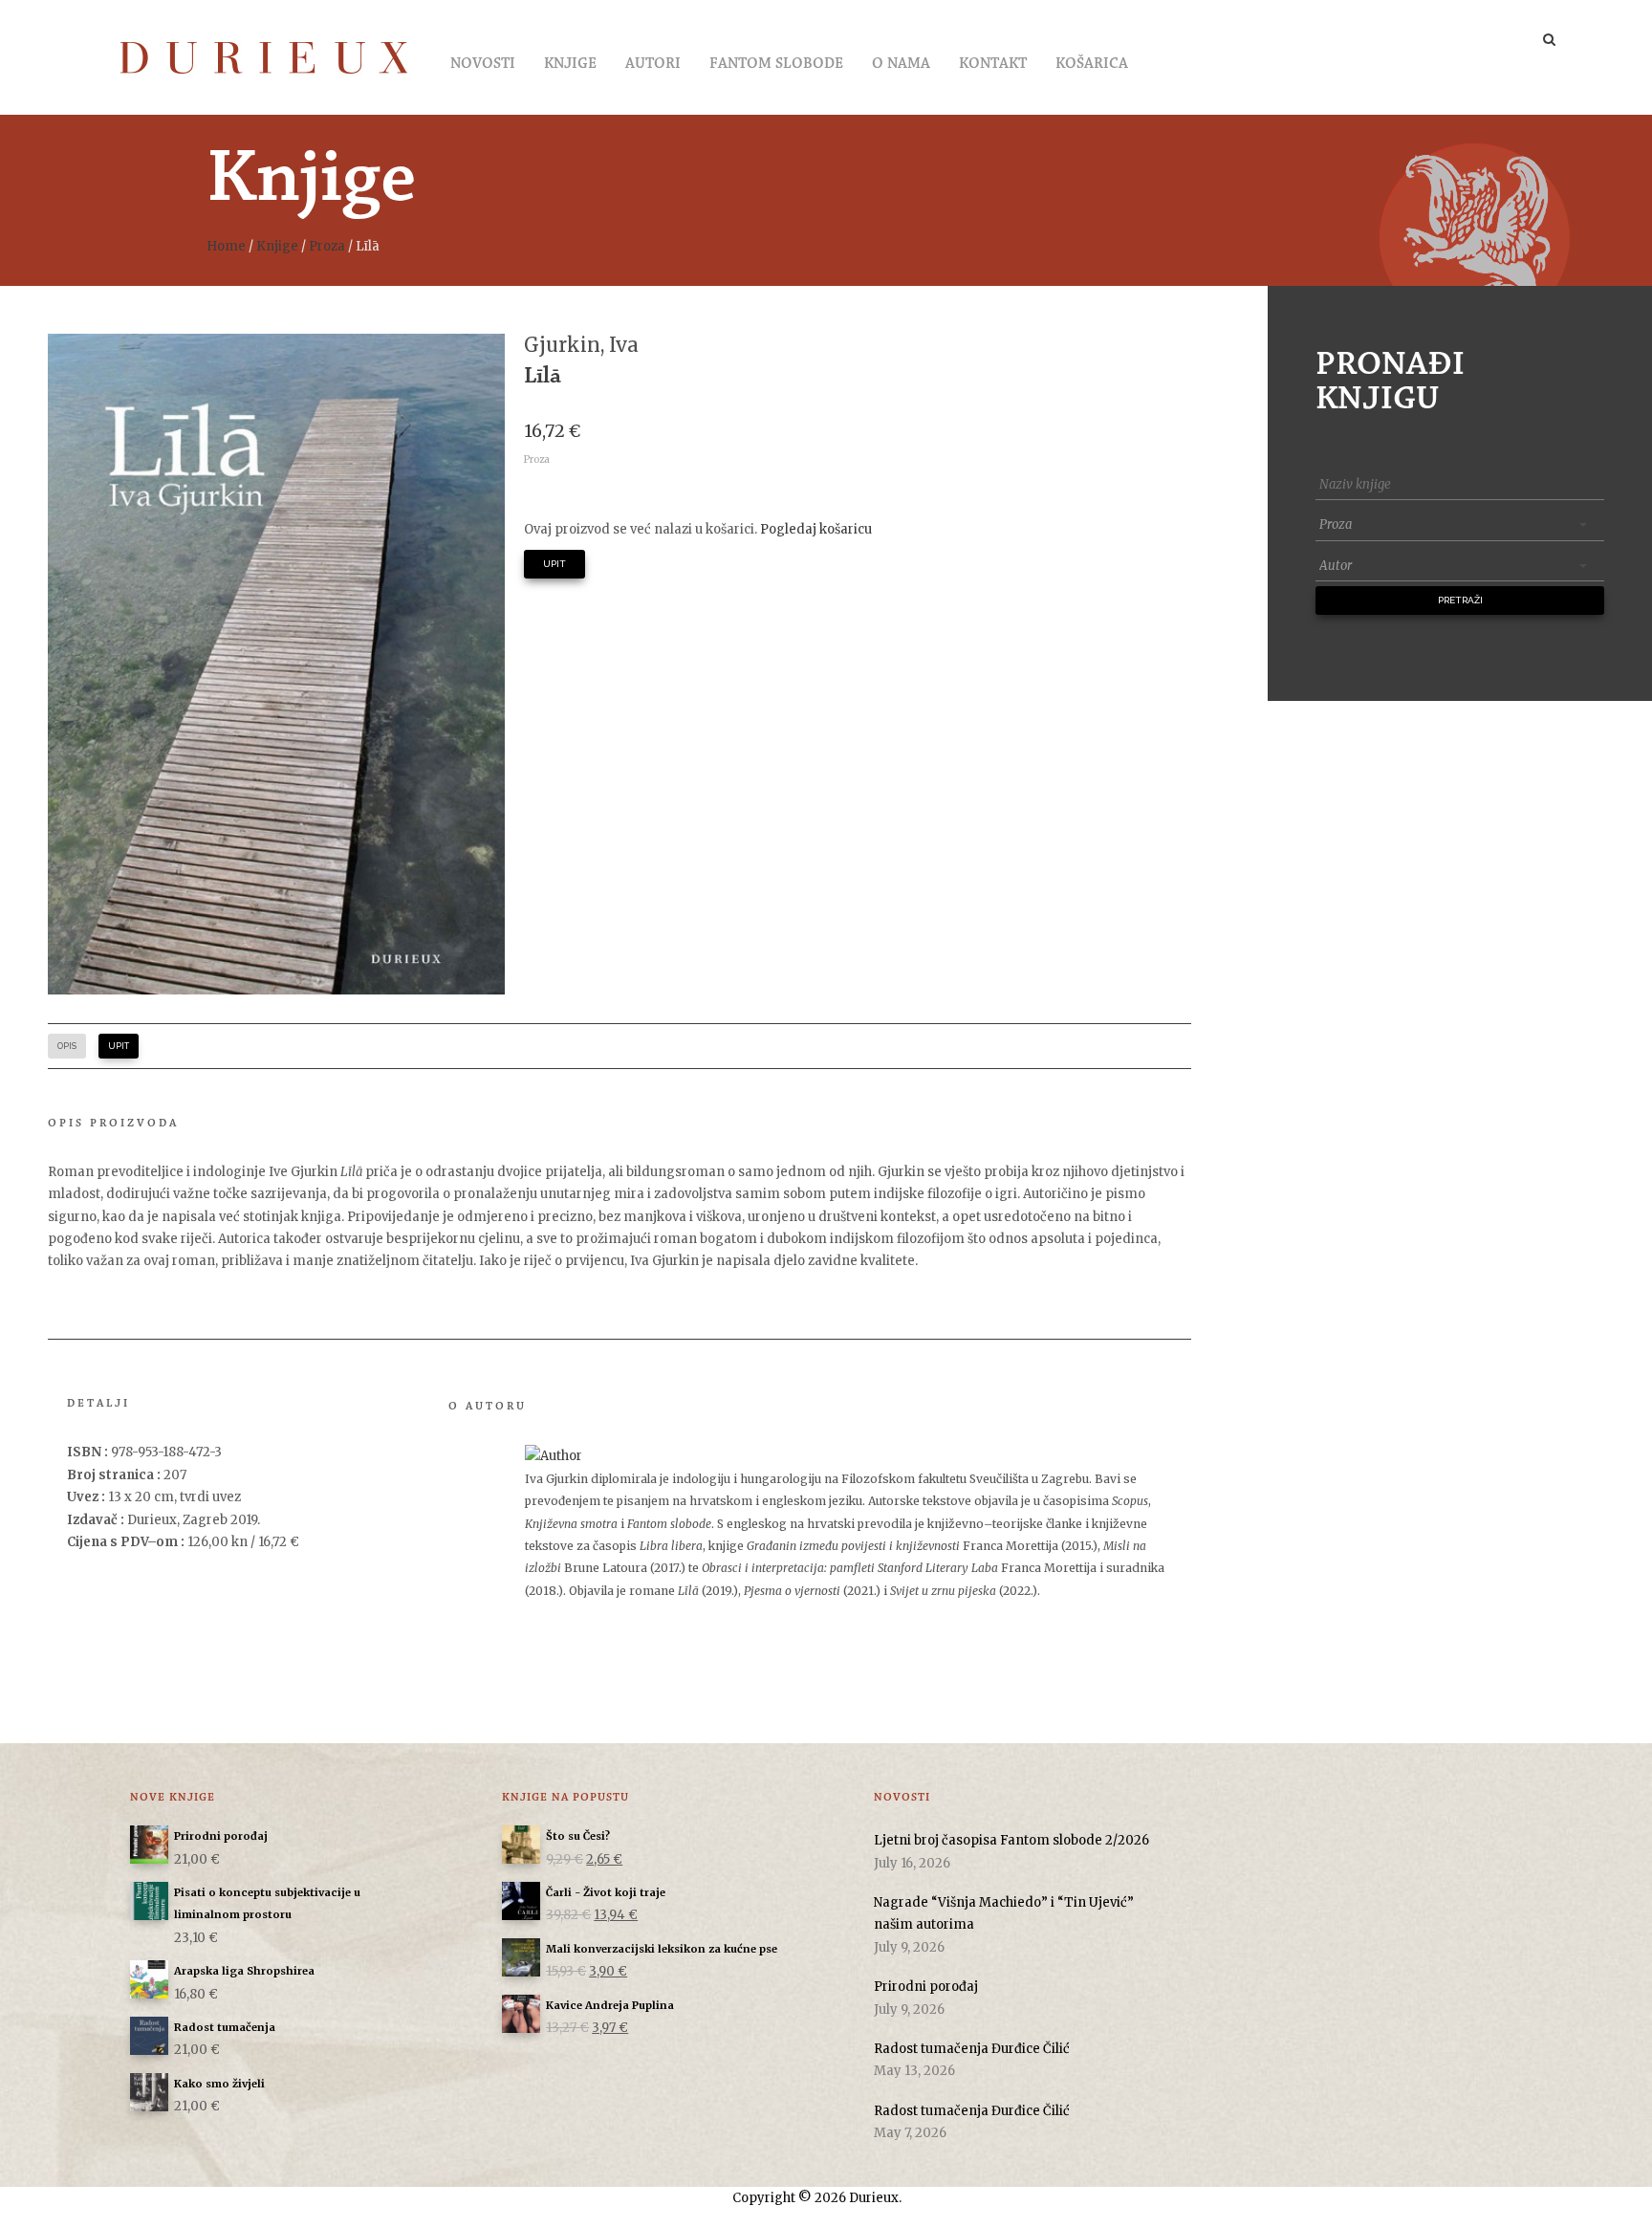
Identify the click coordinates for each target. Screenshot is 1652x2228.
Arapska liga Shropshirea (244, 1971)
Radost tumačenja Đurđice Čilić (972, 2049)
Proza (327, 246)
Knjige (570, 64)
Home (226, 246)
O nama (901, 64)
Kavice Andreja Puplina (610, 2005)
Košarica (1092, 64)
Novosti (483, 64)
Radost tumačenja (225, 2027)
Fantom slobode (776, 64)
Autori (653, 64)
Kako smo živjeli (219, 2084)
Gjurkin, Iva (581, 345)
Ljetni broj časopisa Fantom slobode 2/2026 (1011, 1840)
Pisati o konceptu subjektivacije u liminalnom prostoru (267, 1903)
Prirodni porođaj (221, 1836)
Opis (67, 1046)
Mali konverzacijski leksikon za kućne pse (662, 1949)
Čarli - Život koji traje (606, 1892)
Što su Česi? (578, 1836)
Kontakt (993, 64)
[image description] (276, 664)
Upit (554, 564)
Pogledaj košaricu (816, 529)
